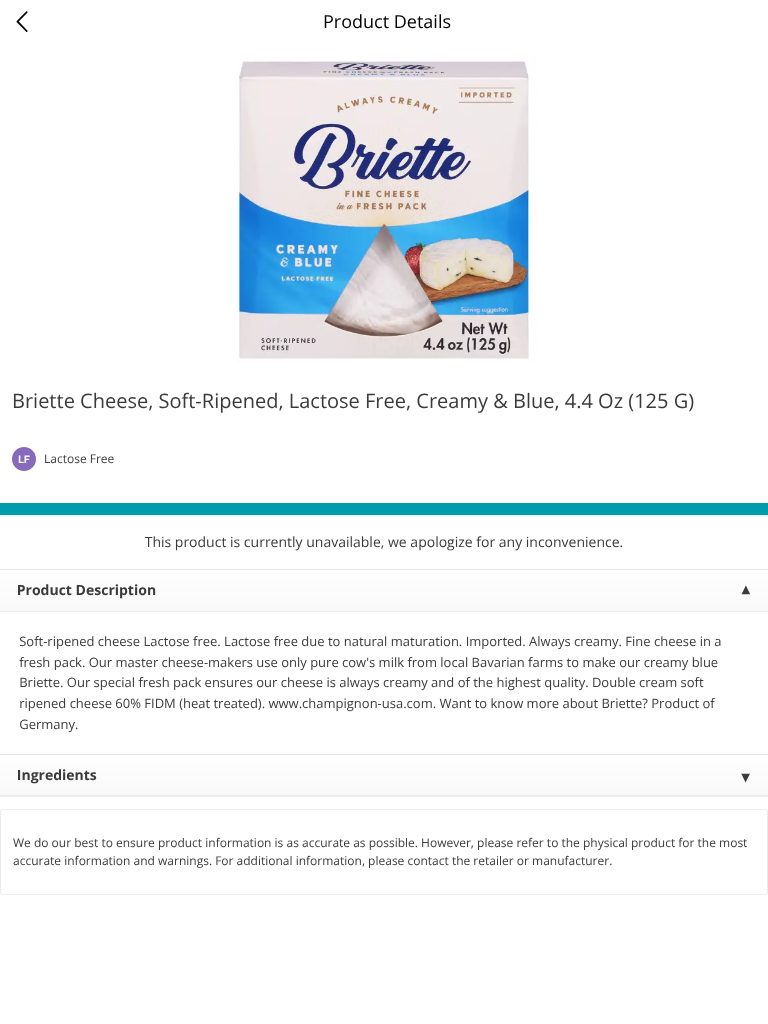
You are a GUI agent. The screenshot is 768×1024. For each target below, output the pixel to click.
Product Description (86, 590)
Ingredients (57, 775)
